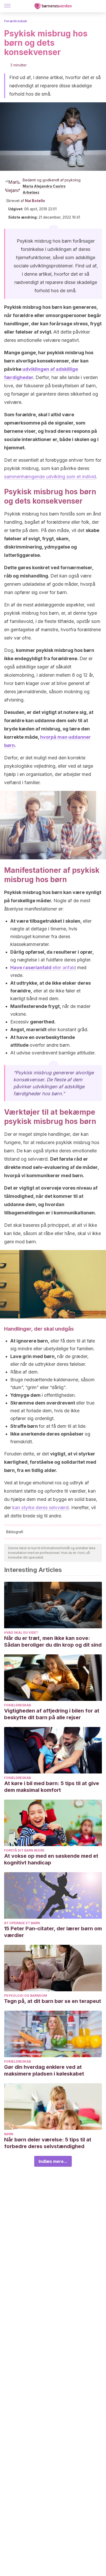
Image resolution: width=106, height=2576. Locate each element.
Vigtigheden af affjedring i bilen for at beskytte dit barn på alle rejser (52, 1714)
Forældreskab (16, 21)
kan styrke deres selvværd (41, 1507)
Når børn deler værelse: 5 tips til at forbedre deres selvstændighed (48, 2143)
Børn (9, 2134)
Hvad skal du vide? (21, 1633)
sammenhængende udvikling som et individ (50, 477)
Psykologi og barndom (26, 1996)
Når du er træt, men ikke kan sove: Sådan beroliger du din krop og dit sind (53, 1641)
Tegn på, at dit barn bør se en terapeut (53, 2001)
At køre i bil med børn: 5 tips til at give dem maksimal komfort (52, 1787)
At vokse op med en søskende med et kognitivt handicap (51, 1859)
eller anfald (43, 967)
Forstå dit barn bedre (24, 1850)
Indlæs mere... (53, 2161)
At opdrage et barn (22, 1923)
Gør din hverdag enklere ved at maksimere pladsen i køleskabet (44, 2070)
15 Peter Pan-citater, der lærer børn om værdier (53, 1932)
